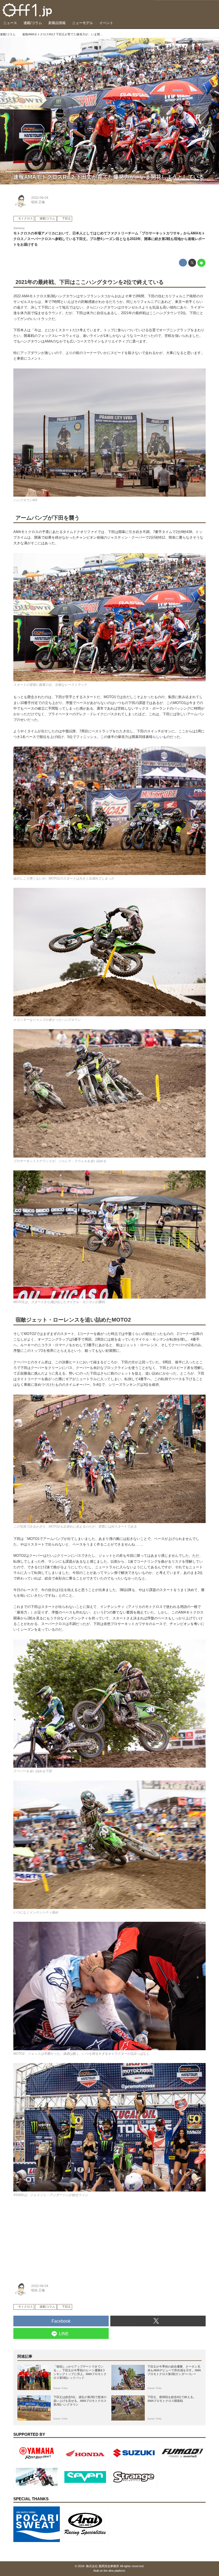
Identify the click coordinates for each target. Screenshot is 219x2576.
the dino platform (114, 2571)
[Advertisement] (53, 2238)
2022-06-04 (40, 198)
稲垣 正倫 (38, 202)
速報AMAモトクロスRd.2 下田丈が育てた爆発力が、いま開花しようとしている (109, 177)
